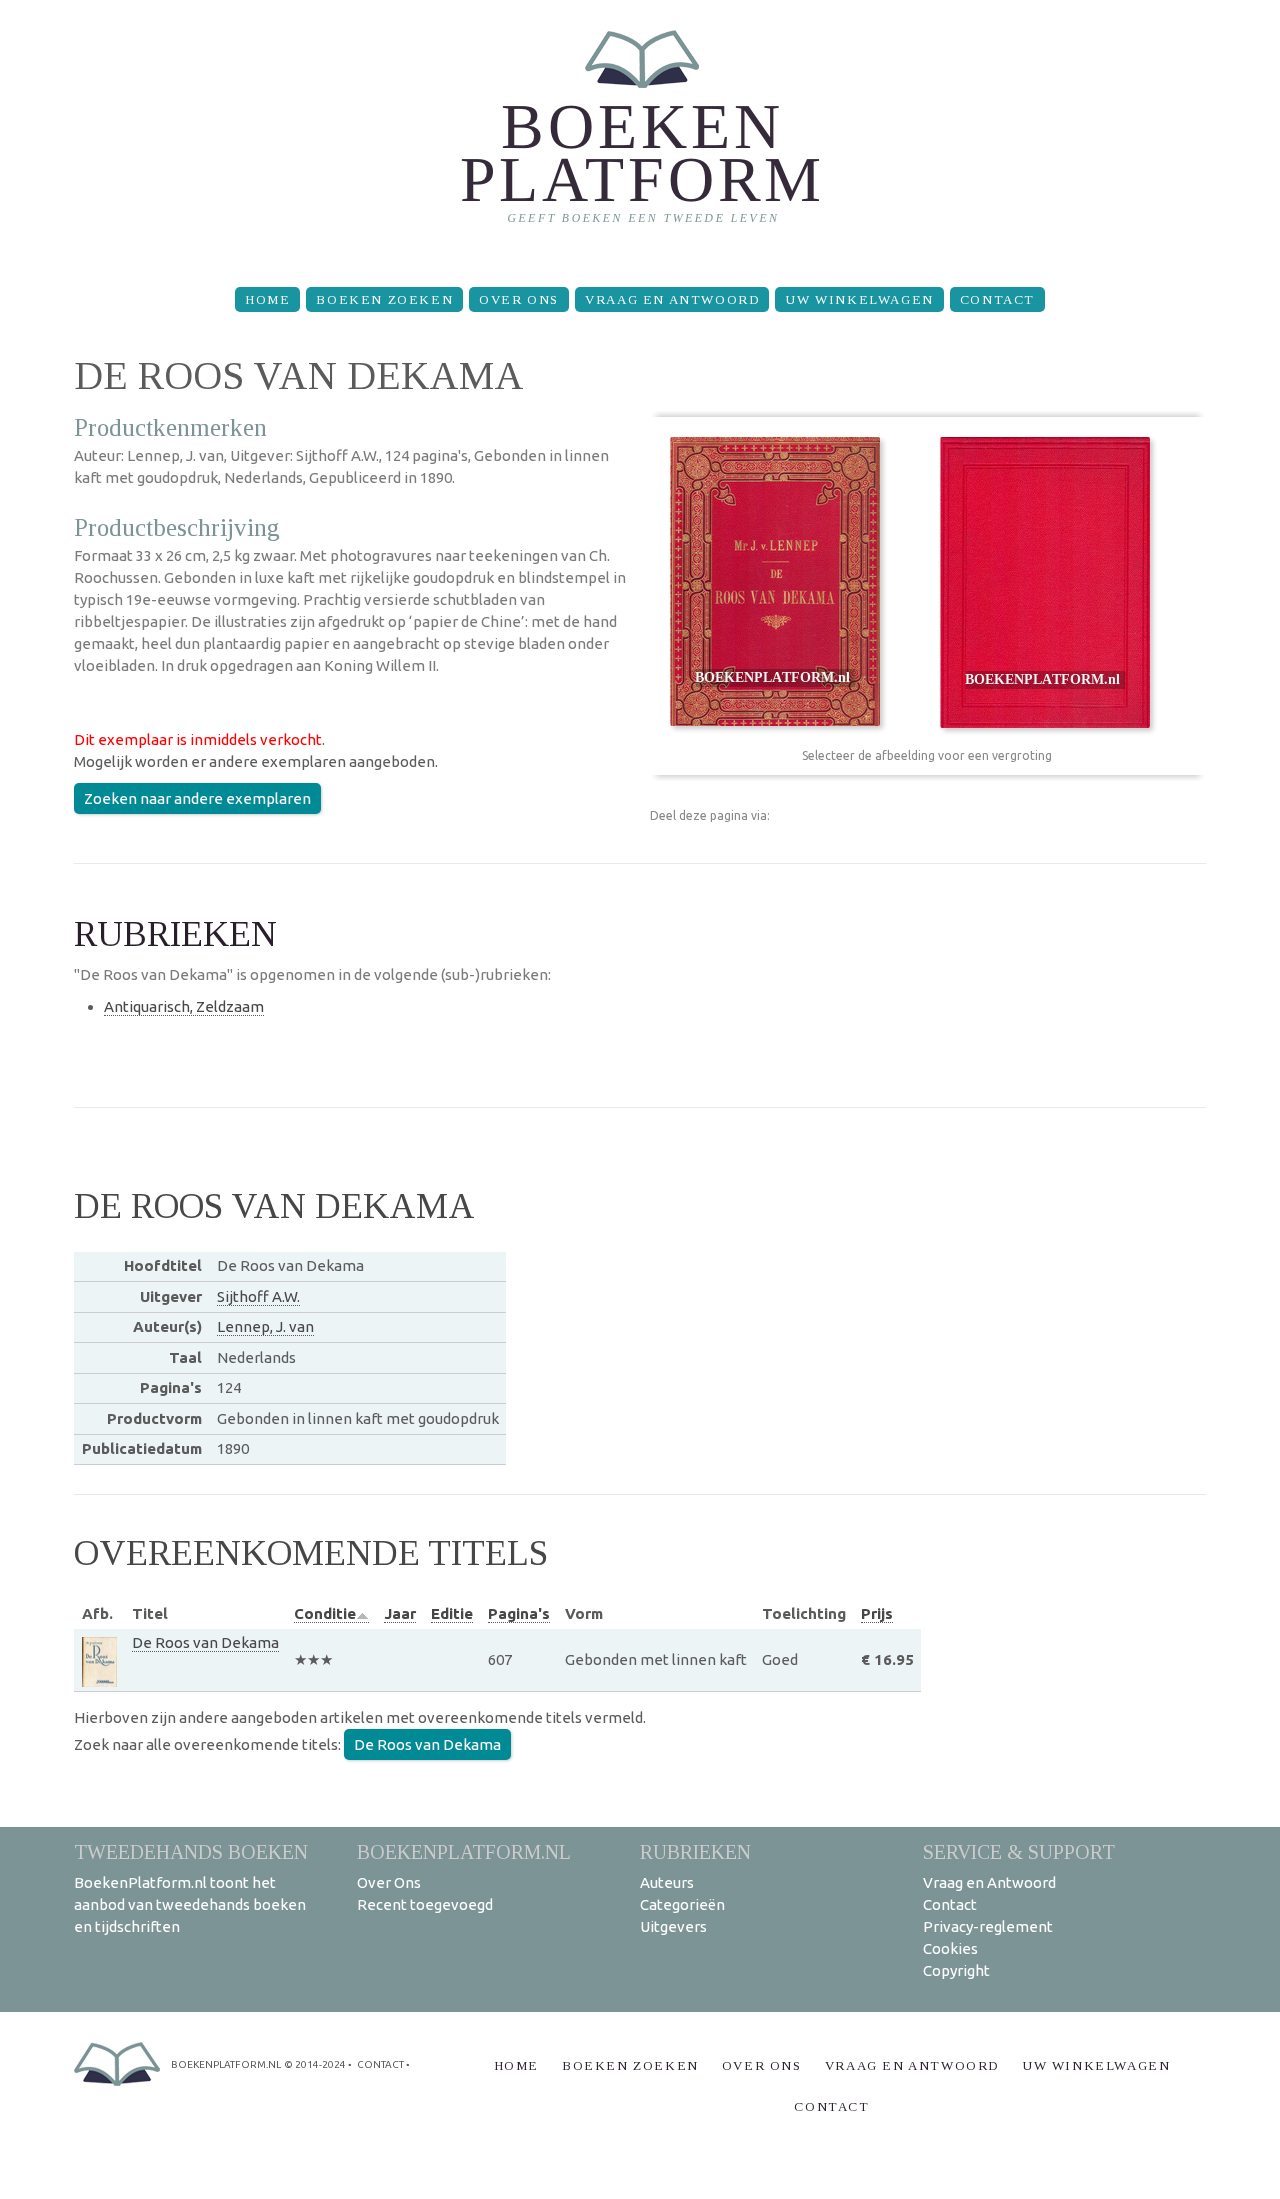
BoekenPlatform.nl (464, 1851)
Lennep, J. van (265, 1326)
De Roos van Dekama (205, 1642)
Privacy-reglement (988, 1926)
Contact (997, 299)
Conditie (325, 1613)
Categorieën (682, 1904)
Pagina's (519, 1613)
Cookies (950, 1948)
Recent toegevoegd (425, 1904)
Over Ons (519, 299)
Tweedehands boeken (191, 1851)
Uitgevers (673, 1926)
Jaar (400, 1613)
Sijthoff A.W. (258, 1296)
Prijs (877, 1613)
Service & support (1019, 1851)
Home (267, 299)
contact (380, 2064)
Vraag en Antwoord (672, 299)
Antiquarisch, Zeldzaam (184, 1006)
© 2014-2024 (315, 2064)
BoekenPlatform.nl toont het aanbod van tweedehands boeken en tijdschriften (190, 1904)
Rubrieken (695, 1851)
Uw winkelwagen (859, 299)
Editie (452, 1613)
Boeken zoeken (384, 299)
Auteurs (667, 1882)
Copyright (956, 1970)
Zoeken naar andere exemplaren (197, 798)
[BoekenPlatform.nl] (640, 135)
